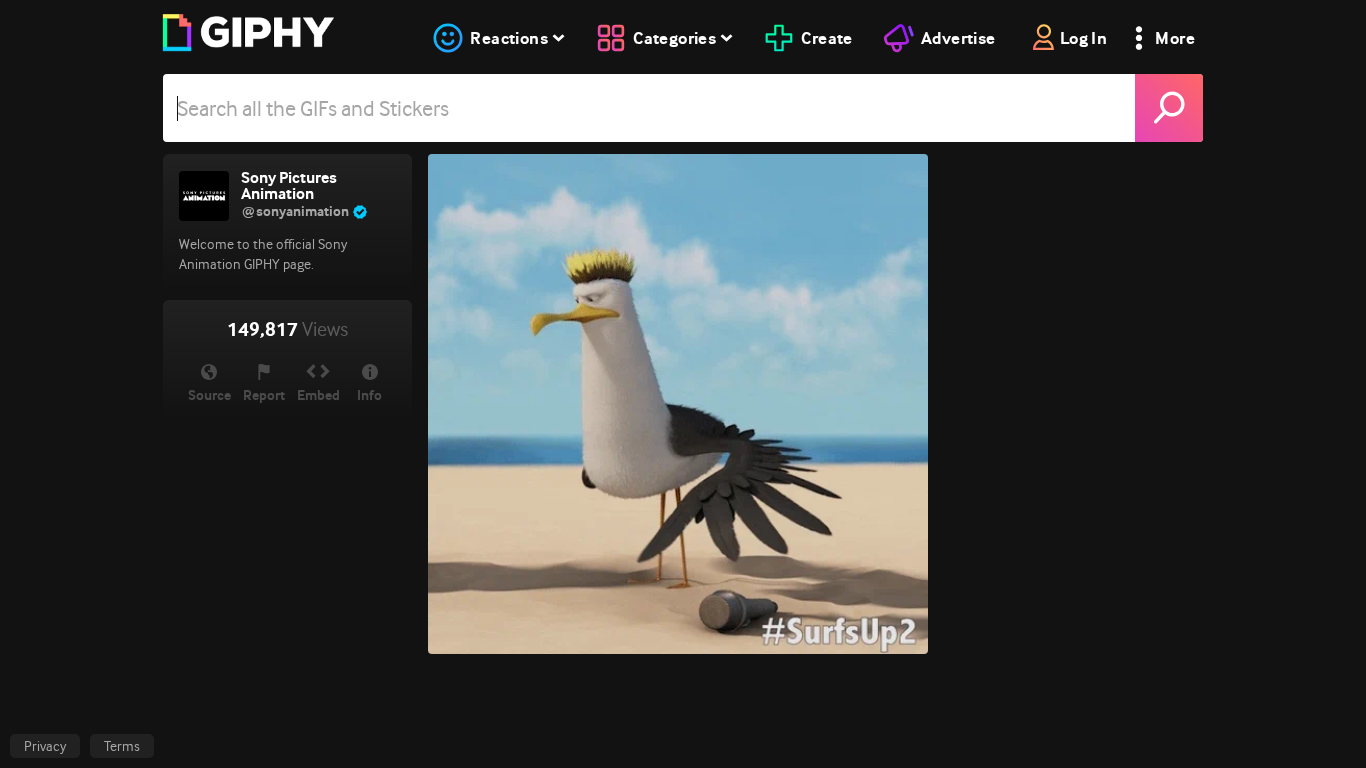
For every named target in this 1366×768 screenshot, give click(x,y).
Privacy (45, 746)
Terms (122, 746)
